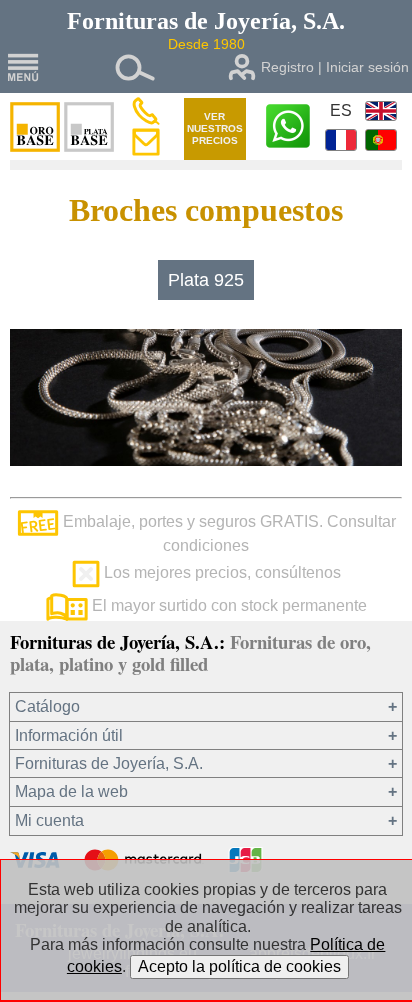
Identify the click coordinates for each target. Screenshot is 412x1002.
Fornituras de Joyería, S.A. (109, 763)
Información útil (69, 735)
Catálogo (47, 706)
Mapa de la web (71, 791)
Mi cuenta (49, 820)
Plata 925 (206, 280)
